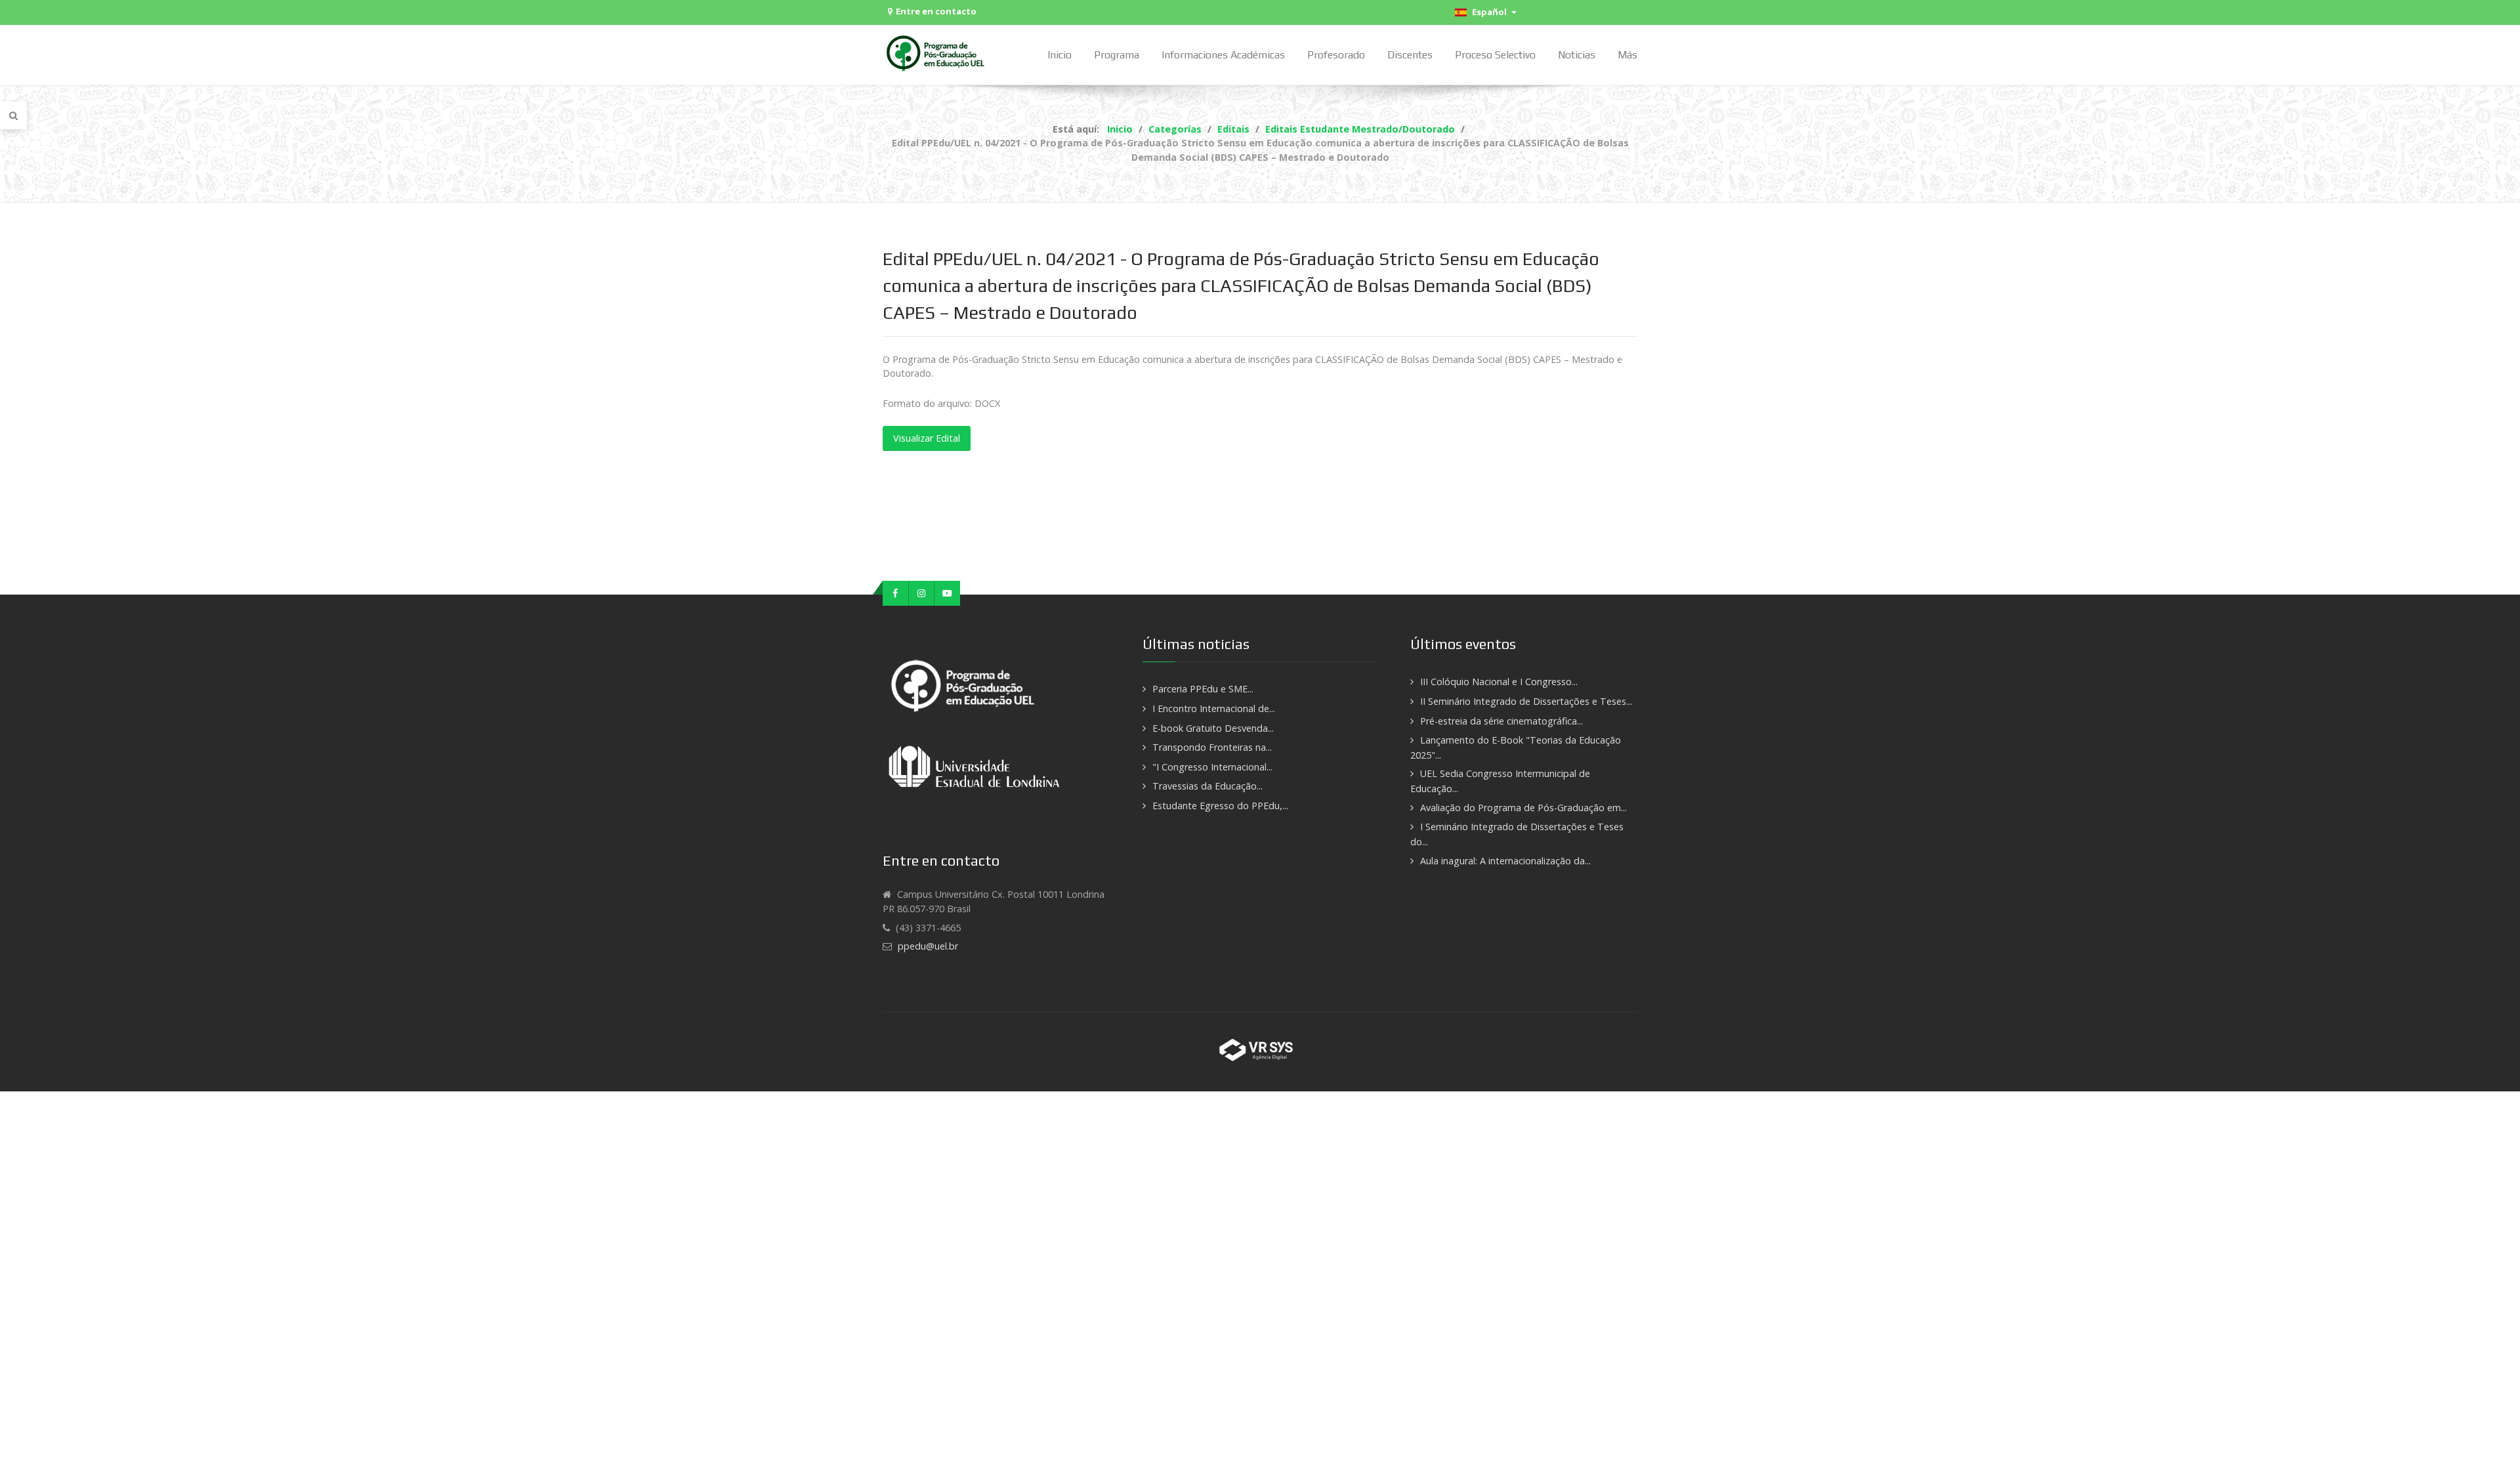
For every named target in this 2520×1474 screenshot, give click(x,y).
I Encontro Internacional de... (1214, 708)
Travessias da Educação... (1207, 786)
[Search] (13, 116)
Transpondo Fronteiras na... (1212, 747)
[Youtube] (947, 593)
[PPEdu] (937, 53)
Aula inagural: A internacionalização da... (1505, 861)
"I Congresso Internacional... (1212, 767)
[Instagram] (922, 593)
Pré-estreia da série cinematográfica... (1501, 721)
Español (1488, 12)
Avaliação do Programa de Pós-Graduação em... (1523, 808)
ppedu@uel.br (928, 946)
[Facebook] (896, 593)
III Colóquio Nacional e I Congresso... (1499, 682)
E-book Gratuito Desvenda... (1213, 728)
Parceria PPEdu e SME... (1203, 689)
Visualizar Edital (927, 438)
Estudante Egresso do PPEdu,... (1220, 806)
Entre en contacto (936, 11)
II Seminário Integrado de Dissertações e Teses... (1526, 701)
